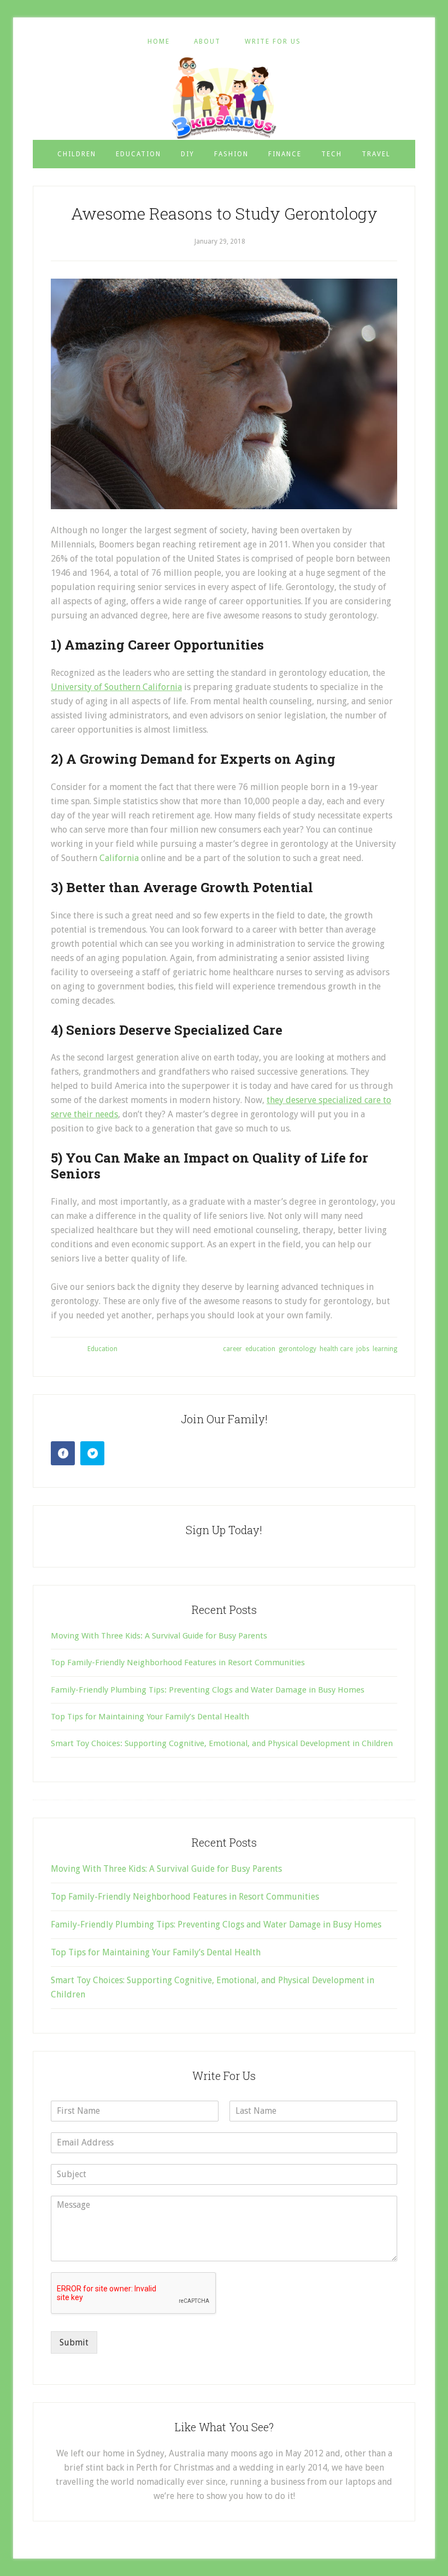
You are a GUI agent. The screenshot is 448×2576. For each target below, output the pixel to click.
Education (102, 1349)
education (260, 1349)
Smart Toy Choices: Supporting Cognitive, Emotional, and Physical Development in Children (222, 1743)
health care (336, 1349)
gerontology (297, 1349)
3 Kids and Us (224, 98)
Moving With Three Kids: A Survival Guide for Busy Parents (159, 1636)
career (232, 1349)
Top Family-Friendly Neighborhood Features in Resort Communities (178, 1663)
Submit (74, 2342)
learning (385, 1349)
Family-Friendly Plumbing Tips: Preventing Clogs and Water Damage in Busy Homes (208, 1690)
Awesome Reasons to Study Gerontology (224, 213)
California (119, 858)
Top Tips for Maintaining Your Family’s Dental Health (150, 1717)
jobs (363, 1349)
